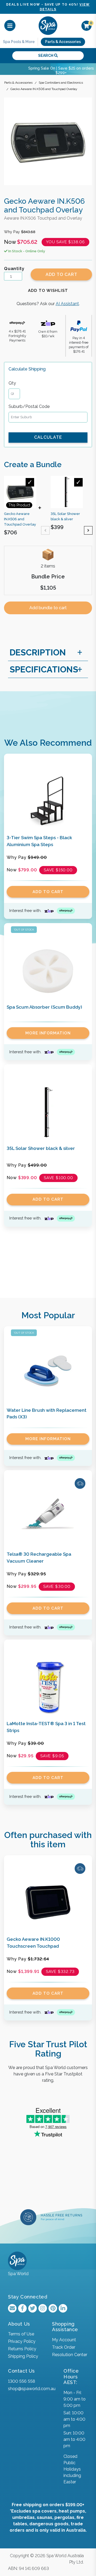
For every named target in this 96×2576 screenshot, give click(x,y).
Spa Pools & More (19, 42)
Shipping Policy (23, 2356)
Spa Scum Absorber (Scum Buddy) (44, 1007)
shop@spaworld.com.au (32, 2389)
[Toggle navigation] (10, 26)
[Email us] (12, 2308)
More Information (48, 1033)
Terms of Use (21, 2334)
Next (88, 530)
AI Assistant (67, 304)
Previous (45, 530)
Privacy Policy (22, 2341)
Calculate (48, 437)
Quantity (14, 269)
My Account (64, 2340)
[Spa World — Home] (48, 25)
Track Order (64, 2347)
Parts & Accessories (63, 42)
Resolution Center (70, 2355)
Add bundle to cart (48, 608)
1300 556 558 (21, 2381)
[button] (48, 291)
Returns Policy (22, 2349)
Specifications (44, 669)
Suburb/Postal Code (29, 406)
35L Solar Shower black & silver (41, 1148)
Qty (12, 383)
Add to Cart (61, 274)
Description (38, 652)
